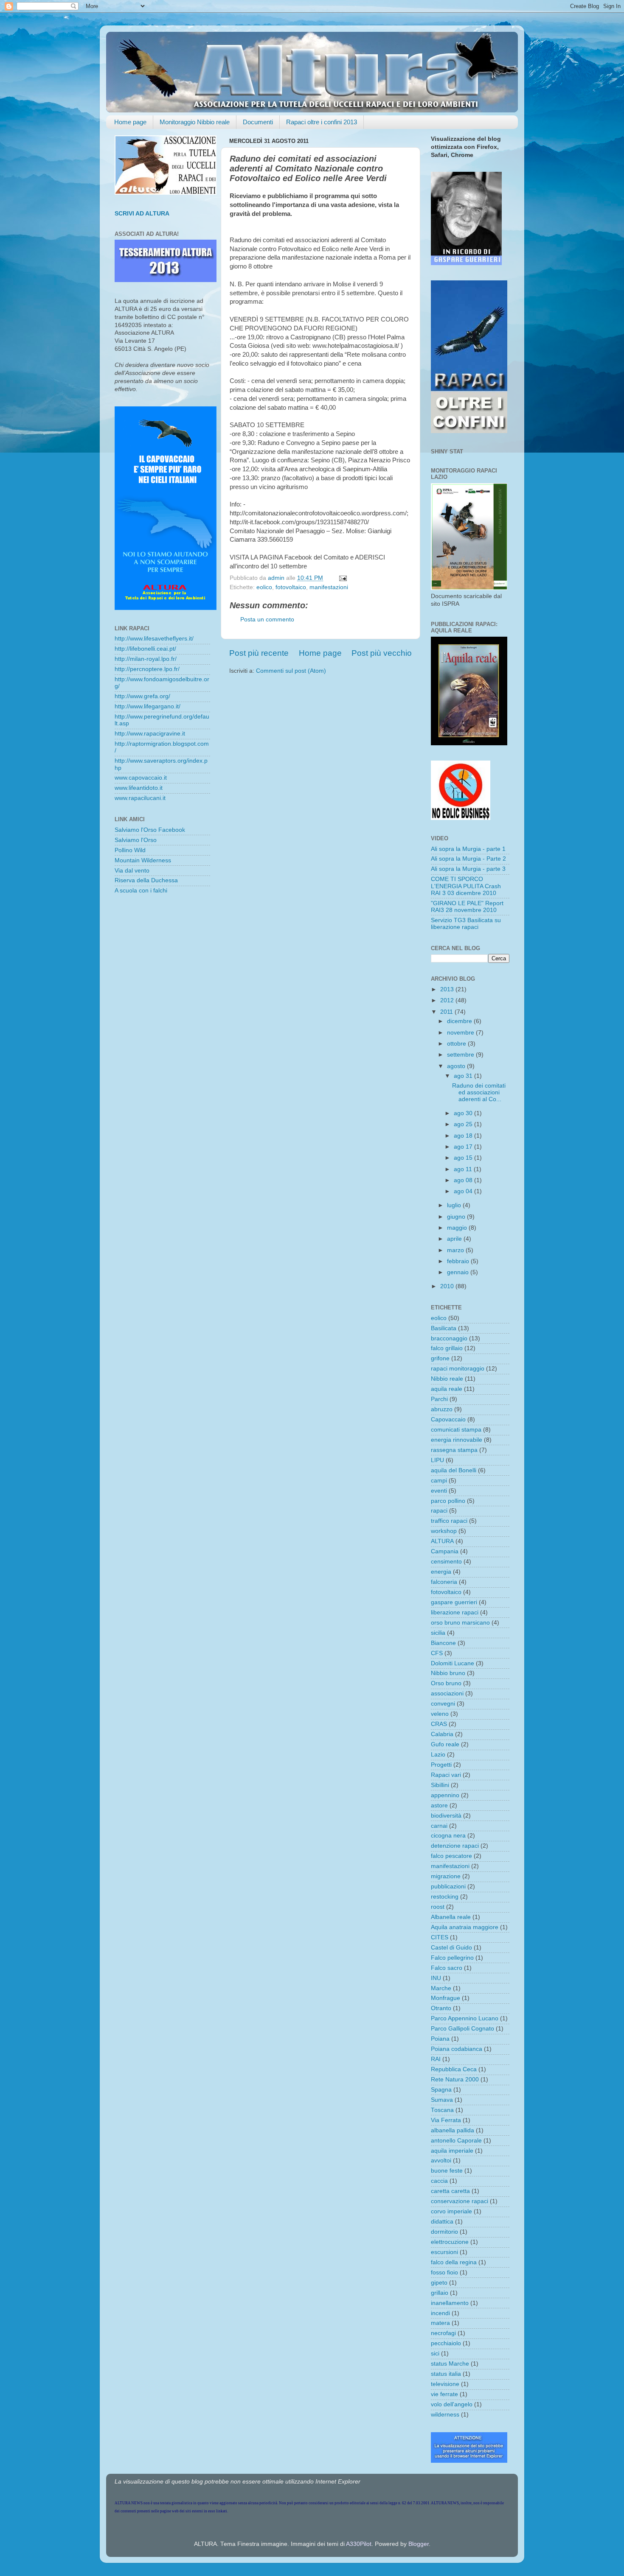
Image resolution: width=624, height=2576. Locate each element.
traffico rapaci (449, 1521)
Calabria (442, 1734)
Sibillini (440, 1785)
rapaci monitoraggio (458, 1369)
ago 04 (464, 1191)
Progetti (441, 1765)
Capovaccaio (448, 1419)
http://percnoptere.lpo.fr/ (147, 669)
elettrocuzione (450, 2242)
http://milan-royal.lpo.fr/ (146, 659)
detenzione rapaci (455, 1846)
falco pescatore (451, 1856)
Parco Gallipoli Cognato (462, 2029)
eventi (439, 1491)
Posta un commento (267, 620)
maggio (458, 1228)
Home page (130, 122)
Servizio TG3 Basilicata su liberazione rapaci (466, 924)
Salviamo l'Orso (136, 840)
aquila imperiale (452, 2151)
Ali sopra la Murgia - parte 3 (468, 869)
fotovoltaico (291, 587)
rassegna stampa (454, 1450)
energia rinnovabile (457, 1440)
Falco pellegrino (452, 1958)
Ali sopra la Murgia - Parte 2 (468, 859)
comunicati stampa (456, 1430)
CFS (437, 1653)
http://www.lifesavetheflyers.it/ (154, 639)
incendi (440, 2313)
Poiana (440, 2039)
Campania (445, 1551)
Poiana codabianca (457, 2049)
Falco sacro (447, 1968)
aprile (455, 1239)
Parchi (439, 1399)
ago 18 (464, 1136)
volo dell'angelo (452, 2404)
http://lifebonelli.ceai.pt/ (145, 649)
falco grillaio (447, 1348)
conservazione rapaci (460, 2201)
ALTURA (442, 1541)
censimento (446, 1562)
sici (435, 2354)
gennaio (459, 1272)
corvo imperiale (451, 2211)
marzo (456, 1250)
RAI (436, 2059)
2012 (448, 1000)
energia (441, 1572)
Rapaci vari (446, 1775)
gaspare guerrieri (454, 1602)
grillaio (440, 2293)
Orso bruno (446, 1683)
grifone (440, 1358)
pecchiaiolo (446, 2343)
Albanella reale (451, 1917)
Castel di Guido (451, 1948)
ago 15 (464, 1158)
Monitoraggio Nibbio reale (195, 122)
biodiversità (446, 1816)
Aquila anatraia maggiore (465, 1927)
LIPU (437, 1460)
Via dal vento (132, 871)
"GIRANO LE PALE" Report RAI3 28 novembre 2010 (467, 907)
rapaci (439, 1511)
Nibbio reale (447, 1379)
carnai (439, 1826)
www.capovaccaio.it (141, 778)
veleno (440, 1714)
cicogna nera (448, 1836)
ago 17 (464, 1147)
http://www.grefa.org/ (142, 696)
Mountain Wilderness (143, 860)
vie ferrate (444, 2394)
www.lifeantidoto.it (139, 788)
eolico (264, 587)
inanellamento (450, 2303)
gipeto (439, 2283)
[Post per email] (342, 578)
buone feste (447, 2171)
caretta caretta (450, 2191)
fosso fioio (444, 2273)
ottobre (457, 1044)
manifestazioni (329, 587)
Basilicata (444, 1328)
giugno (457, 1217)
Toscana (442, 2110)
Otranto (441, 2008)
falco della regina (454, 2262)
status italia (446, 2374)
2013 (448, 989)
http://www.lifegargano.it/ (148, 706)
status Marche (450, 2364)
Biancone (443, 1643)
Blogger (419, 2544)
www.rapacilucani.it (140, 798)
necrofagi (443, 2333)
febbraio (459, 1261)
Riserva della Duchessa (146, 880)
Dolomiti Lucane (453, 1663)
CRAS (439, 1724)
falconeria (444, 1582)
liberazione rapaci (455, 1612)
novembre (461, 1033)
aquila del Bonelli (454, 1470)
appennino (445, 1795)
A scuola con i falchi (141, 891)
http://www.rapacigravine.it (150, 734)
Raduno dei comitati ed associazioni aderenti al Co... (479, 1092)
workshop (444, 1531)
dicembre (460, 1021)
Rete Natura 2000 (455, 2080)
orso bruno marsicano (460, 1623)
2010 (448, 1286)
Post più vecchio (382, 653)
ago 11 (464, 1169)
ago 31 (464, 1076)
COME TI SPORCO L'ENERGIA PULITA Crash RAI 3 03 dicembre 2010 (466, 886)
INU (436, 1978)
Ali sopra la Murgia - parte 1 (468, 849)
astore (439, 1805)
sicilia (438, 1633)
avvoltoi (441, 2161)
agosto (457, 1066)
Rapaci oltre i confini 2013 (322, 122)
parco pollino (448, 1501)
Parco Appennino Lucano (465, 2018)
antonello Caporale (456, 2141)
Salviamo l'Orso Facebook (150, 830)
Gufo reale (445, 1744)
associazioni (447, 1694)
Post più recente (259, 653)
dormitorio (444, 2232)
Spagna (441, 2090)
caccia (439, 2181)
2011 (447, 1012)
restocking (445, 1897)
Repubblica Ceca (454, 2069)
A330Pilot (359, 2544)
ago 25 (464, 1124)
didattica (442, 2222)
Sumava (442, 2100)
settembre (461, 1055)
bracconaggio (449, 1338)
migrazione (446, 1876)
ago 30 (464, 1113)
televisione (445, 2384)
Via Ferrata (446, 2120)
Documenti (258, 122)
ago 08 (464, 1180)
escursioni (444, 2252)
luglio (455, 1205)
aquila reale (447, 1389)
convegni (443, 1704)
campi (439, 1481)
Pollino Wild (130, 850)
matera (440, 2323)
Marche (441, 1988)
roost (438, 1907)
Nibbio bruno (448, 1673)
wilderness (445, 2415)
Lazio (438, 1755)
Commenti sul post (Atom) (291, 671)
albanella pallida (453, 2130)
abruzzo (442, 1409)
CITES (440, 1937)
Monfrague (446, 1998)
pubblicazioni (448, 1887)
